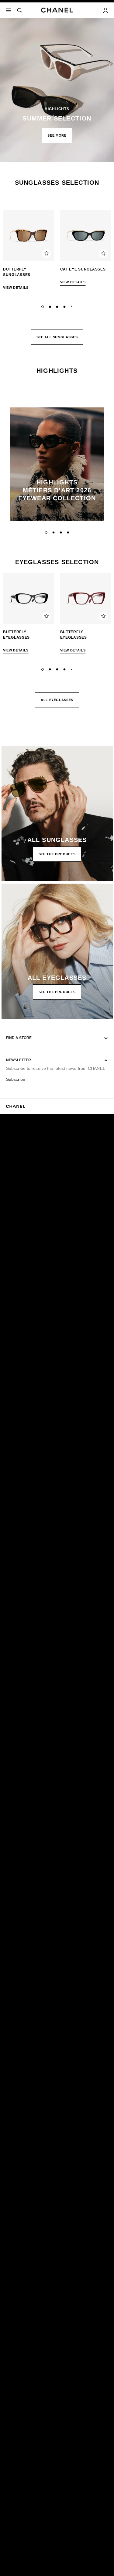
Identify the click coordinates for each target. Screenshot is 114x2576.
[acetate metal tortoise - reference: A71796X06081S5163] (29, 236)
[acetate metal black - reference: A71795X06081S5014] (86, 236)
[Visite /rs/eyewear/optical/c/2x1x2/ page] (57, 951)
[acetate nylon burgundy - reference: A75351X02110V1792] (86, 599)
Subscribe (16, 1079)
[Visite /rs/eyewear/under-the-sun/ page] (57, 81)
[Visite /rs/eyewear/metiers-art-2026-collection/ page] (57, 464)
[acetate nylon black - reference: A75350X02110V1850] (29, 599)
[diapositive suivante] (106, 253)
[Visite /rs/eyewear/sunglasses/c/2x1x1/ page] (57, 813)
